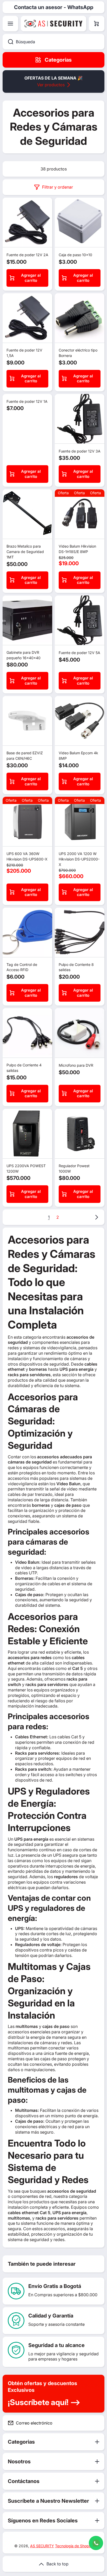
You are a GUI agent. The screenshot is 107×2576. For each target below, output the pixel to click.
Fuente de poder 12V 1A (27, 401)
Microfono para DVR (76, 1065)
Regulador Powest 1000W (74, 1168)
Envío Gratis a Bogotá (55, 2286)
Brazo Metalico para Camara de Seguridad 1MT (25, 552)
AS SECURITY (42, 2546)
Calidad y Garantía (51, 2316)
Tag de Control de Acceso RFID (22, 967)
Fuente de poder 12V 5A (79, 653)
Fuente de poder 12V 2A (27, 255)
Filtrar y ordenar (58, 187)
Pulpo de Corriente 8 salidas (76, 967)
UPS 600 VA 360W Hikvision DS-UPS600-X (27, 856)
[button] (97, 24)
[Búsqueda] (8, 42)
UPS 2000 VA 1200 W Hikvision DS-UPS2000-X (79, 859)
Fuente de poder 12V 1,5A (24, 353)
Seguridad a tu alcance (56, 2345)
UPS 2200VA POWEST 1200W (26, 1168)
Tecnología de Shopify (74, 2546)
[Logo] (53, 24)
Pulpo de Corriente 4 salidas (24, 1068)
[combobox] (53, 42)
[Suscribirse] (96, 2423)
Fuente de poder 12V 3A (80, 451)
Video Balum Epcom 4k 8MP (78, 756)
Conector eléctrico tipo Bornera (78, 353)
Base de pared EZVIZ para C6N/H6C (25, 756)
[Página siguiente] (95, 1217)
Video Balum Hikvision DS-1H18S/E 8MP (77, 549)
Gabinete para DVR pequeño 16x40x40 (24, 655)
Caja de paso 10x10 (75, 255)
